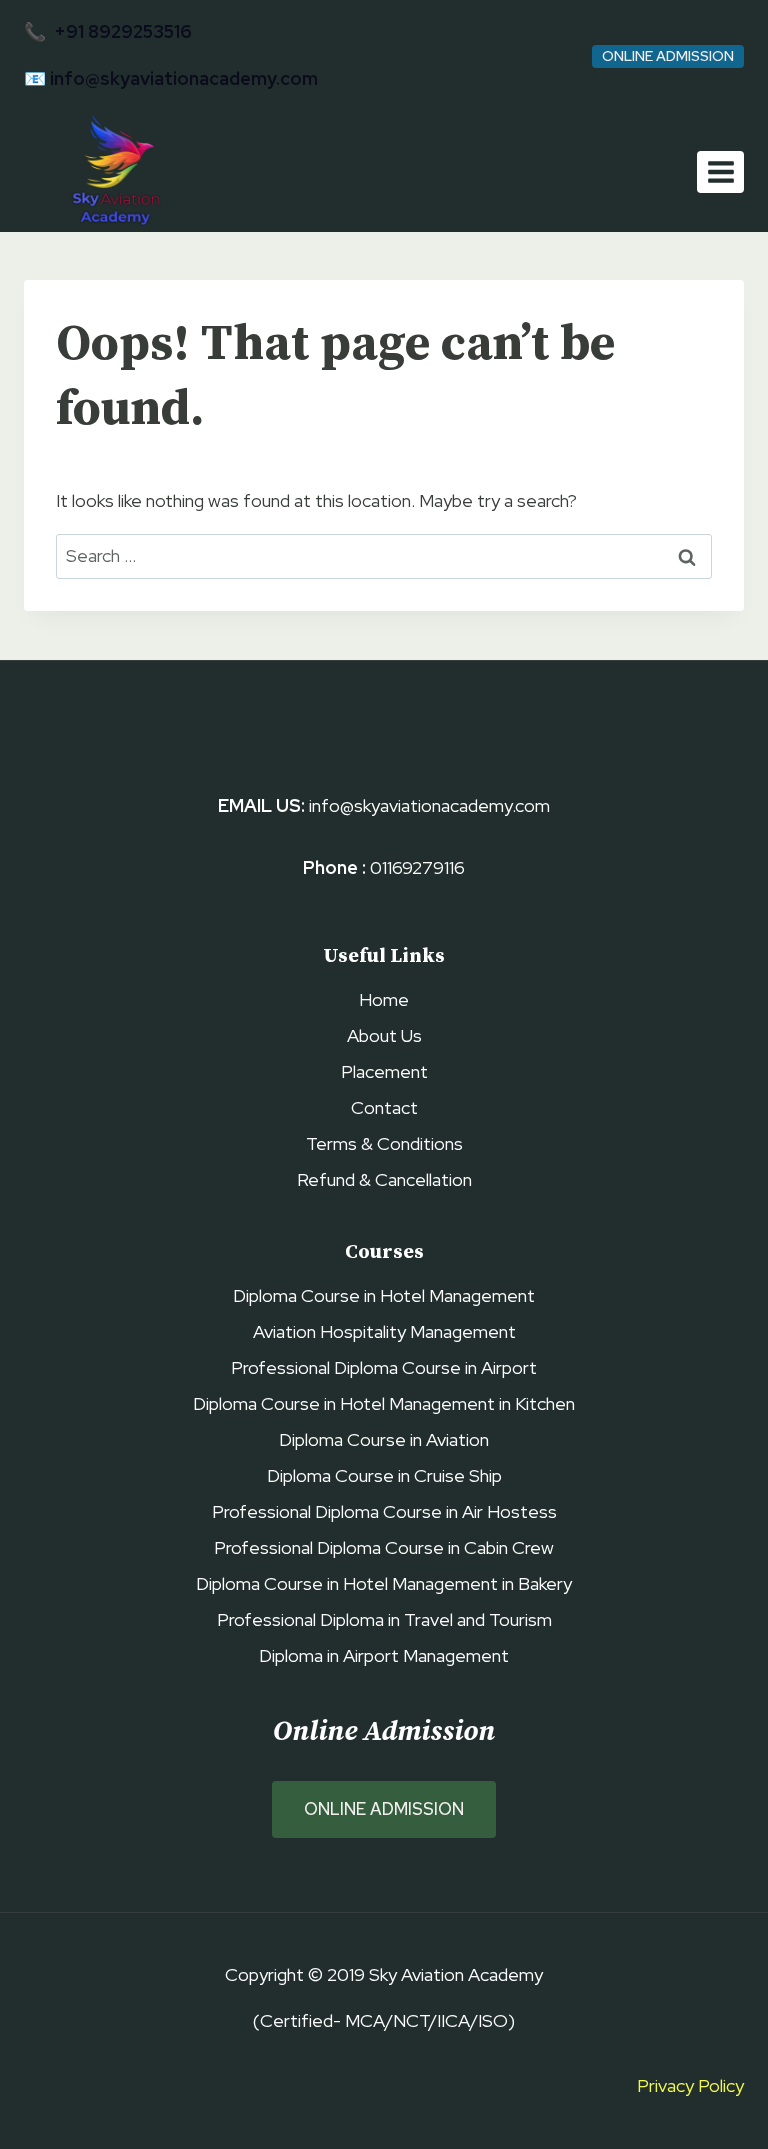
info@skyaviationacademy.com (184, 78)
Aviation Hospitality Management (384, 1331)
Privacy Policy (690, 2085)
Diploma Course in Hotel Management (384, 1295)
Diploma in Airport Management (384, 1655)
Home (384, 999)
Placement (384, 1071)
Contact (384, 1107)
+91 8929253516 (123, 31)
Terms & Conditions (384, 1143)
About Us (384, 1035)
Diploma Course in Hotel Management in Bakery (384, 1583)
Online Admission (668, 55)
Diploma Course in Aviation (384, 1439)
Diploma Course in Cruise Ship (384, 1475)
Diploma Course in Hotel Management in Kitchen (384, 1403)
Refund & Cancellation (384, 1179)
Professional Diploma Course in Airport (384, 1367)
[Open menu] (720, 171)
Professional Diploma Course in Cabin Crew (384, 1547)
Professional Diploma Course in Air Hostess (384, 1511)
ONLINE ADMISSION (384, 1809)
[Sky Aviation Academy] (112, 172)
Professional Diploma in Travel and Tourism (384, 1619)
